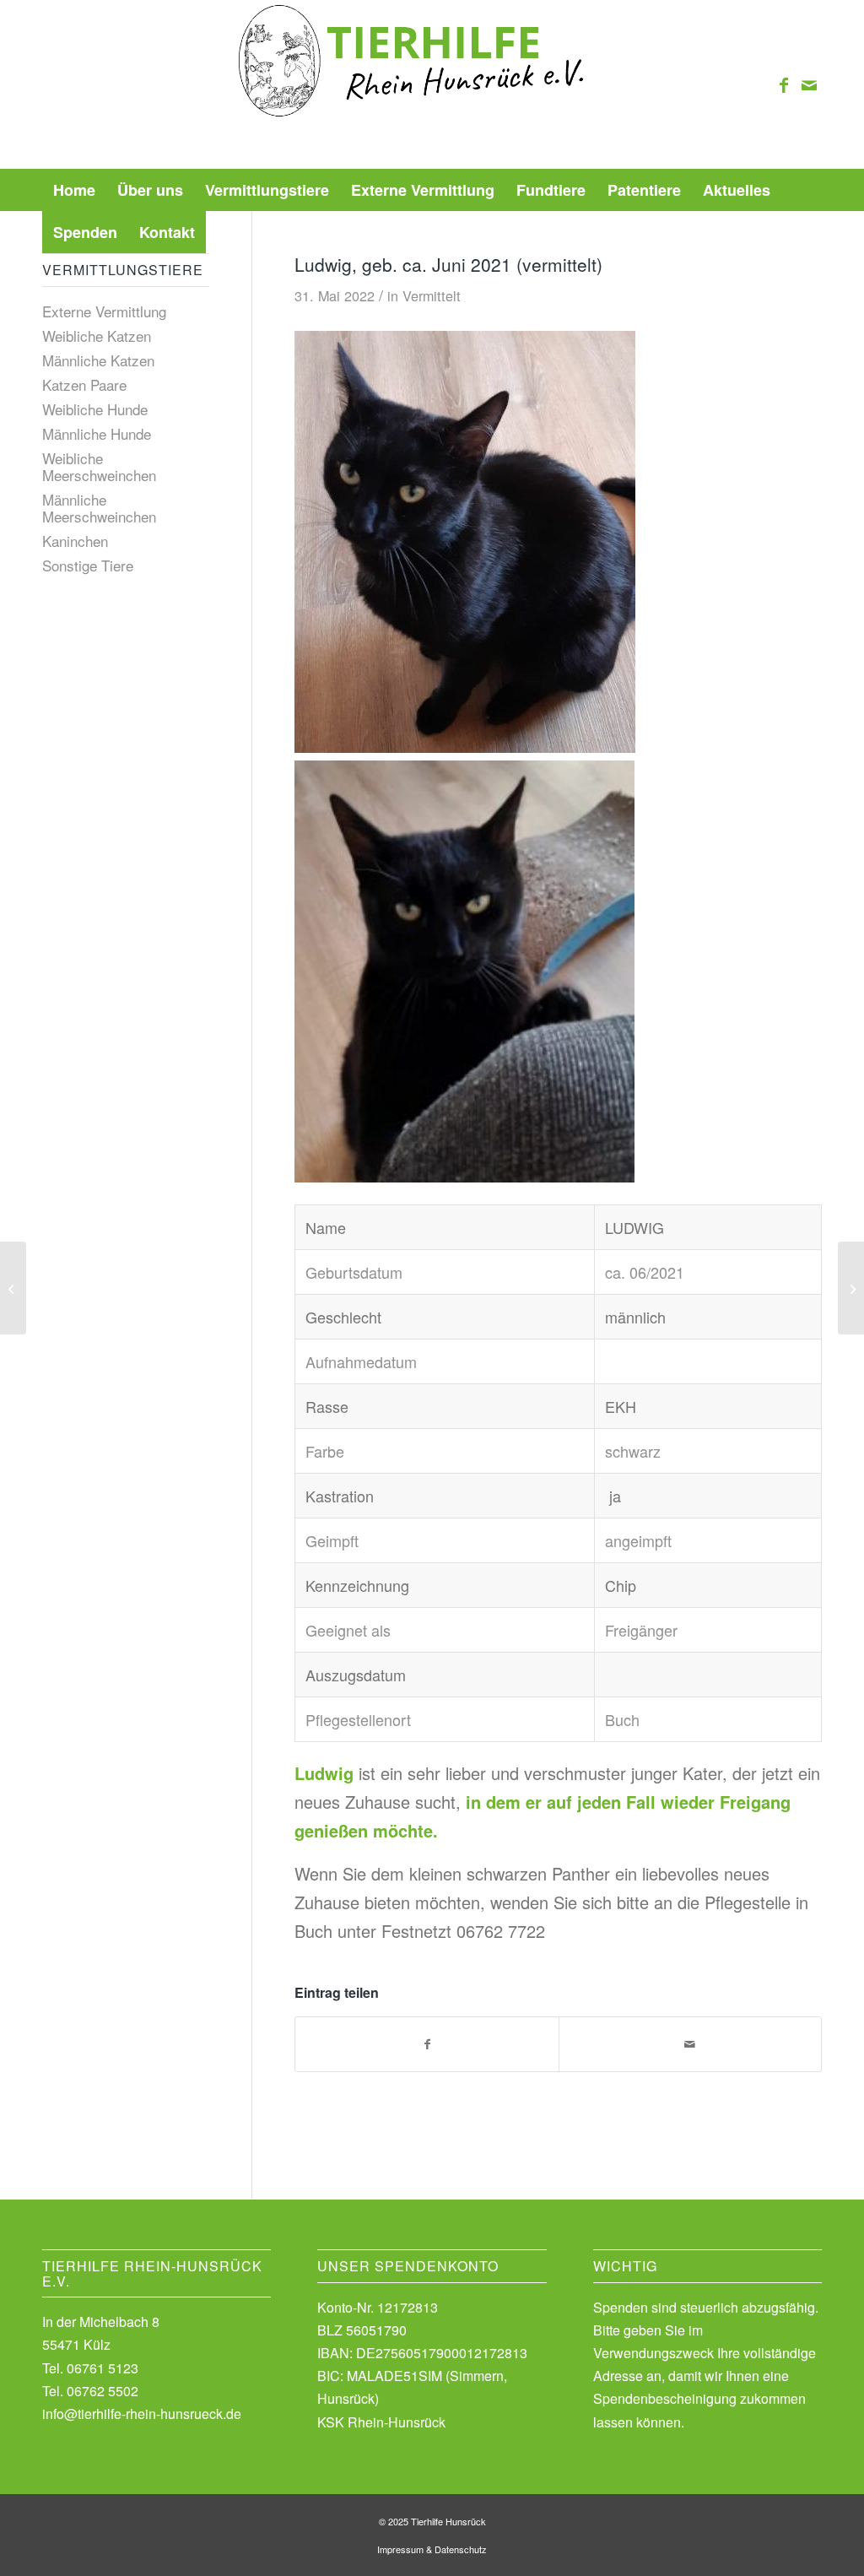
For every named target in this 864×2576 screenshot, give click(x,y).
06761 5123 (103, 2368)
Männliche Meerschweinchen (99, 508)
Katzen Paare (84, 384)
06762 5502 (103, 2391)
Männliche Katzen (98, 360)
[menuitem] (74, 190)
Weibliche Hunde (95, 409)
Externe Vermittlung (104, 311)
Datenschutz (461, 2549)
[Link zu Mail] (809, 84)
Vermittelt (432, 295)
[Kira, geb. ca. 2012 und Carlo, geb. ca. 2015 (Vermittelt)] (13, 1288)
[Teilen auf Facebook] (427, 2044)
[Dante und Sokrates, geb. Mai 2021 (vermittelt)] (851, 1288)
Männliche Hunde (97, 433)
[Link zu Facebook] (784, 84)
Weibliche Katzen (97, 336)
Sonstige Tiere (88, 565)
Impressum (400, 2549)
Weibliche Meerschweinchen (99, 466)
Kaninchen (75, 541)
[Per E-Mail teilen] (690, 2044)
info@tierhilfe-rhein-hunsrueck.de (142, 2414)
